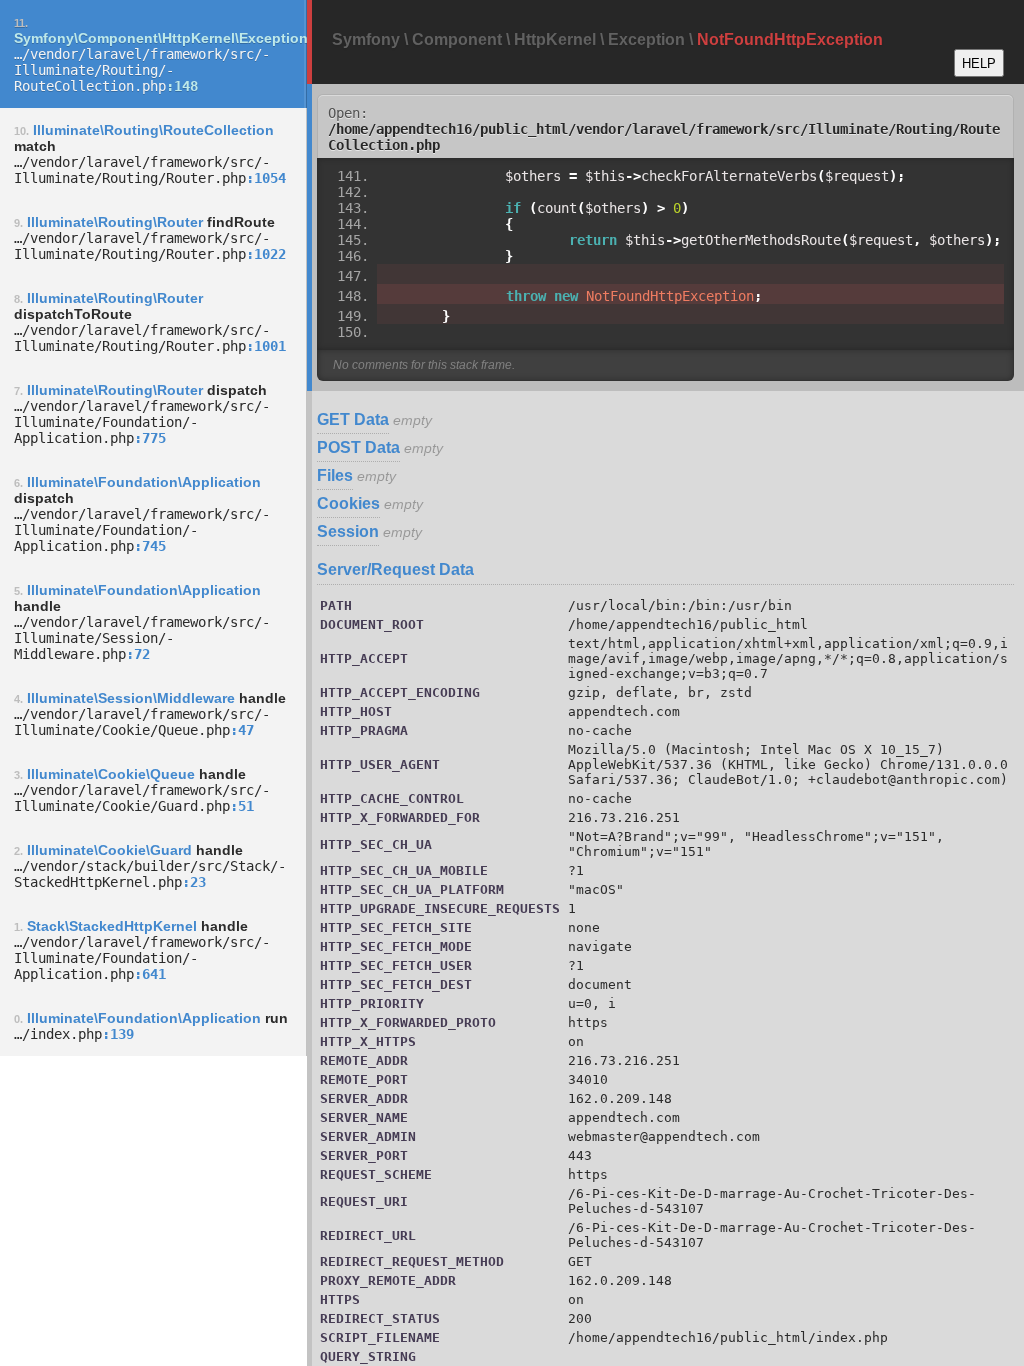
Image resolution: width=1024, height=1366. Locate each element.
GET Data (353, 419)
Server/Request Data (395, 569)
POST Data (358, 447)
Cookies (348, 503)
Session (348, 531)
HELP (979, 63)
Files (335, 475)
